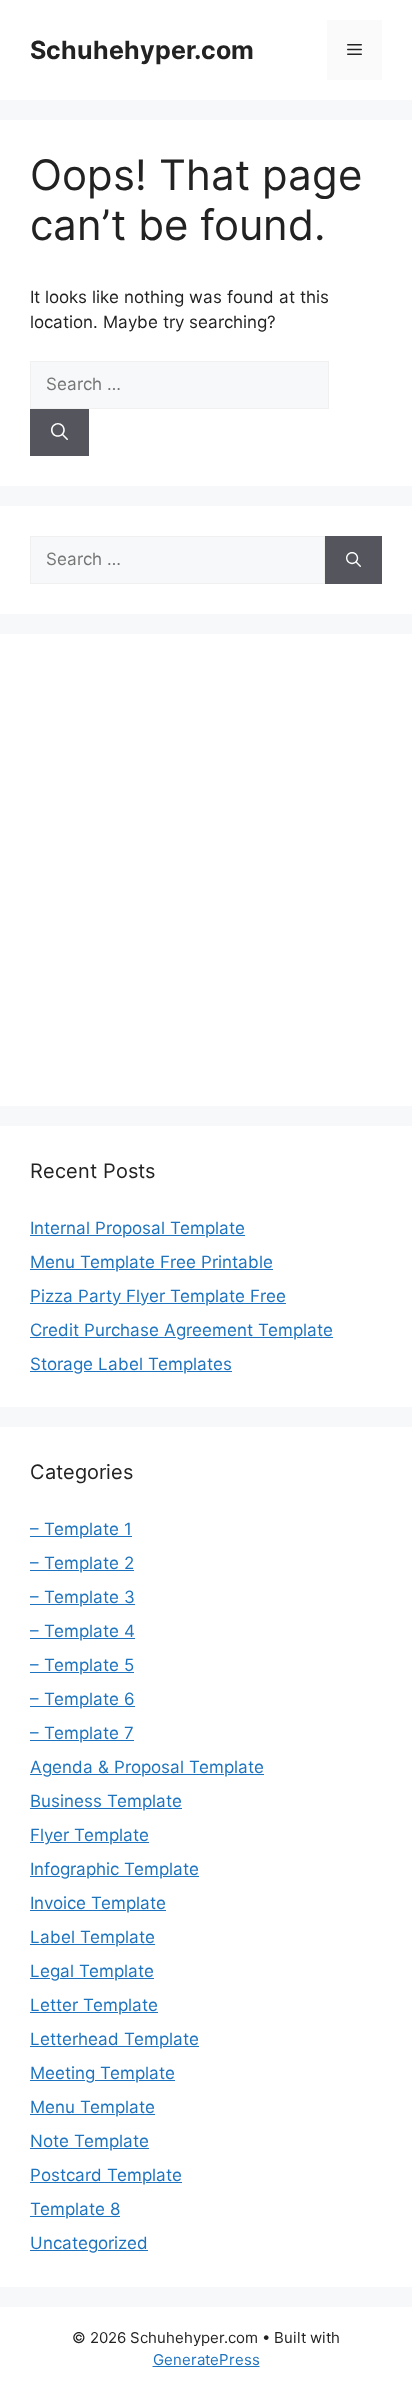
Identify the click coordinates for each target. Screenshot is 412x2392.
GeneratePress (206, 2359)
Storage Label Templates (131, 1364)
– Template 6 (82, 1699)
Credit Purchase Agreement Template (181, 1330)
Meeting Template (102, 2073)
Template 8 (75, 2209)
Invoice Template (98, 1903)
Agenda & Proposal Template (147, 1767)
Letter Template (94, 2005)
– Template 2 (82, 1563)
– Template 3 (82, 1597)
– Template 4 (82, 1631)
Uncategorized (89, 2243)
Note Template (89, 2141)
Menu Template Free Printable (151, 1262)
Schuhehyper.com (142, 50)
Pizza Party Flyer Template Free (158, 1296)
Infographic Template (114, 1869)
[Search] (59, 433)
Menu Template (92, 2107)
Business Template (106, 1801)
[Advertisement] (206, 870)
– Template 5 (82, 1665)
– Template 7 (82, 1733)
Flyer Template (89, 1835)
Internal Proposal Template (137, 1228)
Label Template (92, 1937)
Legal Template (92, 1971)
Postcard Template (106, 2175)
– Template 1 (81, 1529)
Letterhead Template (114, 2039)
